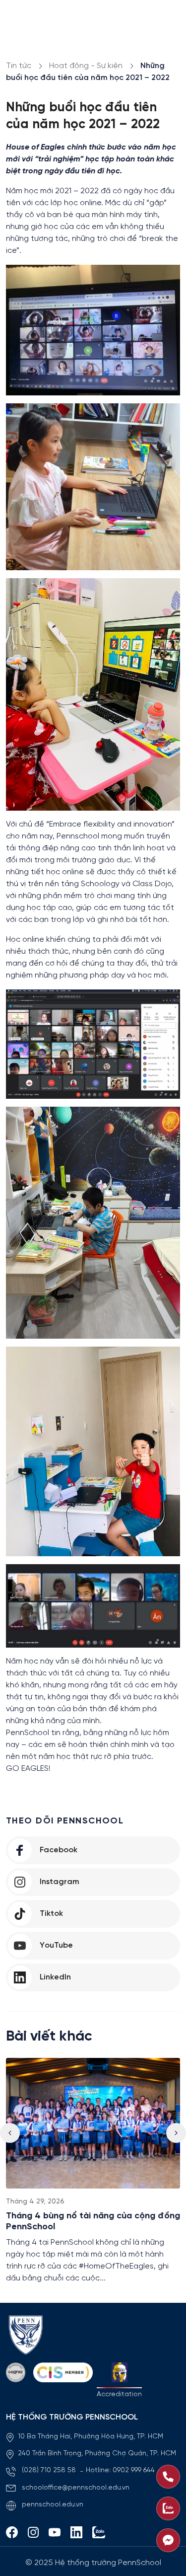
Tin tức (19, 66)
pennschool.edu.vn (53, 2505)
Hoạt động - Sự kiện (86, 66)
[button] (176, 2133)
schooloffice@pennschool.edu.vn (76, 2488)
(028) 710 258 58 (50, 2470)
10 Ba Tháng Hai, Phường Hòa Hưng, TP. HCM (91, 2437)
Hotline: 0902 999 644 (120, 2470)
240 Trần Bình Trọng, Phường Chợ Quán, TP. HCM (97, 2454)
